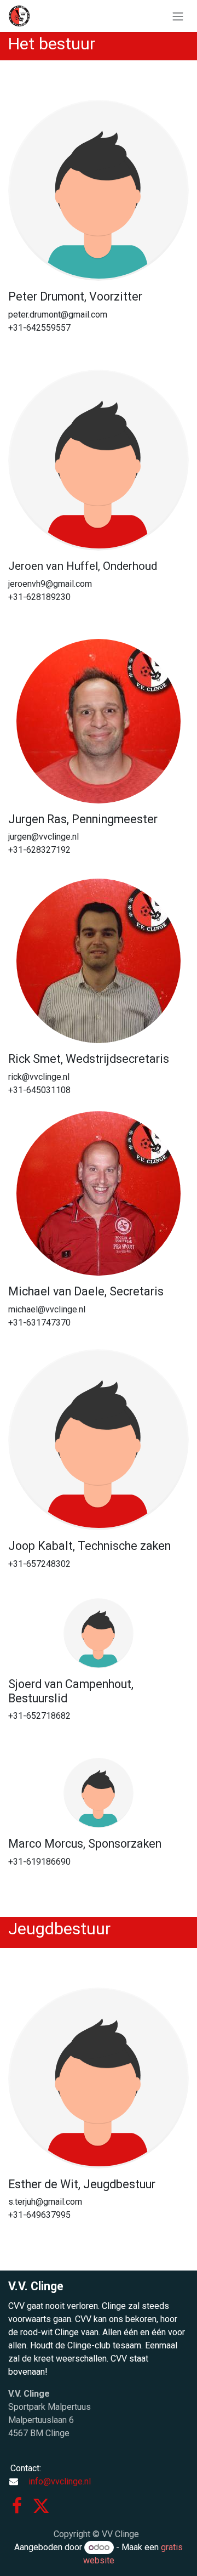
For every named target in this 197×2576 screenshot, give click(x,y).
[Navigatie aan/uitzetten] (178, 16)
